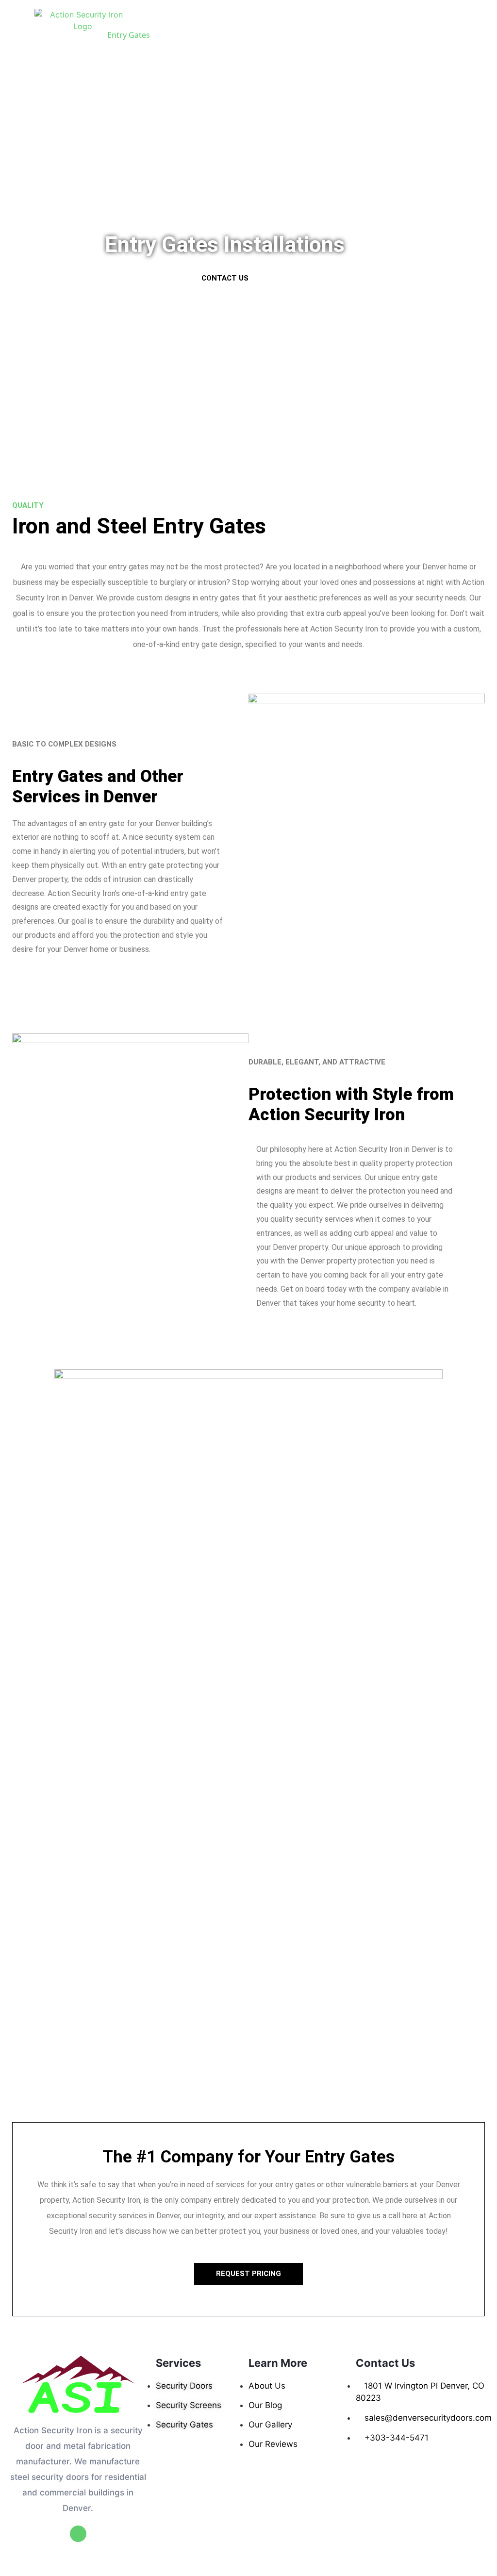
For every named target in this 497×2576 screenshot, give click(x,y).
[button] (225, 278)
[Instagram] (78, 2534)
